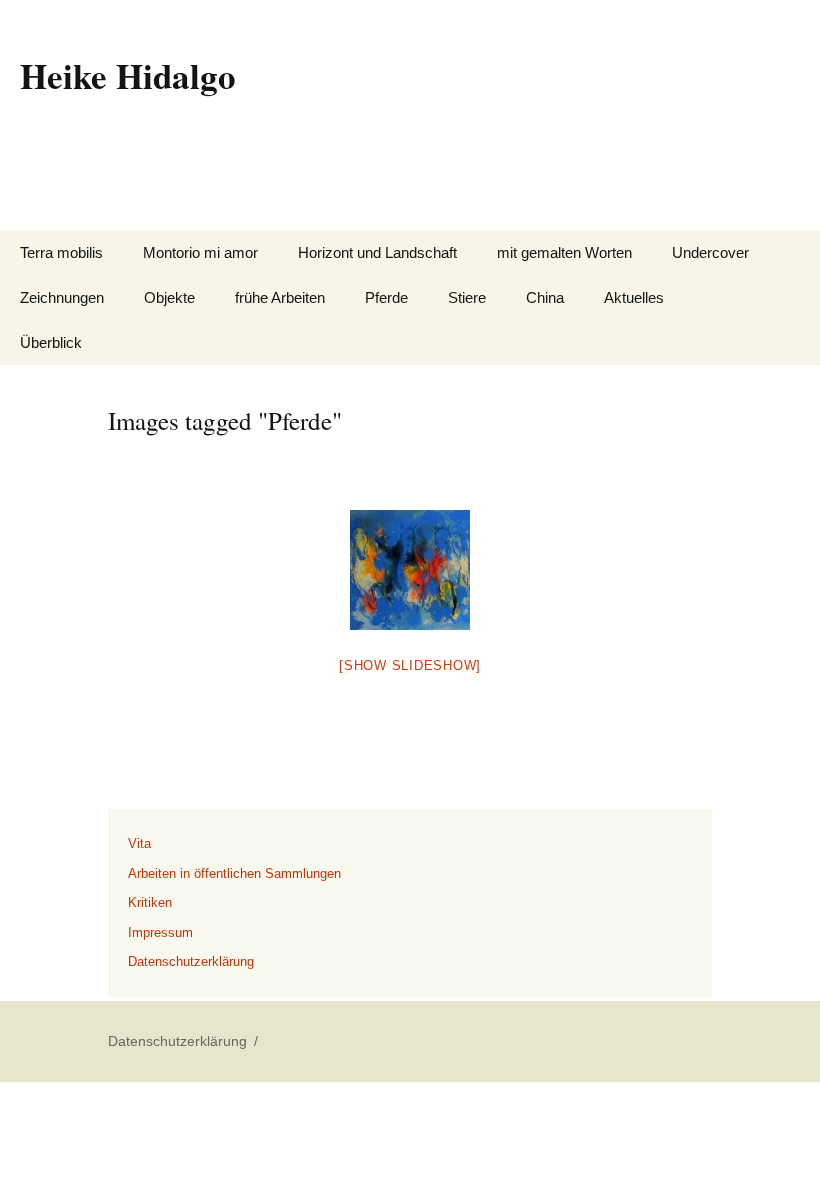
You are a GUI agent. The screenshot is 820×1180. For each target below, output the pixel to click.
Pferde (386, 297)
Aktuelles (634, 297)
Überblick (51, 342)
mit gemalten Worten (564, 252)
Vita (139, 843)
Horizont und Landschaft (377, 252)
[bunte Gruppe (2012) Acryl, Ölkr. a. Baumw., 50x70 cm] (410, 570)
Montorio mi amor (200, 252)
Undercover (710, 252)
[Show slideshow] (410, 665)
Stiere (467, 297)
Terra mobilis (61, 252)
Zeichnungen (62, 297)
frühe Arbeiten (280, 297)
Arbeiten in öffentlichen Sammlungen (234, 873)
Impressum (160, 932)
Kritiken (150, 902)
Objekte (169, 297)
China (545, 297)
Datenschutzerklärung (191, 961)
